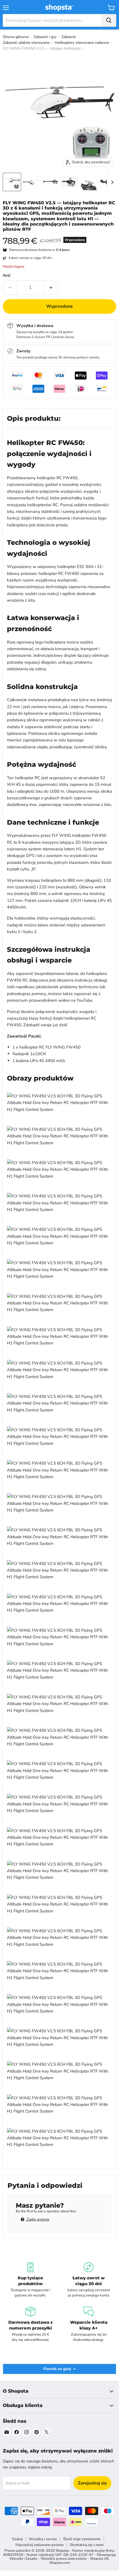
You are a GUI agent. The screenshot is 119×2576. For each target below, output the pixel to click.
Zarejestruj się (92, 2483)
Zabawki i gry (45, 37)
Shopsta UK (99, 2559)
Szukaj (17, 2539)
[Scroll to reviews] (59, 235)
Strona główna (16, 37)
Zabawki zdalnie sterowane (26, 43)
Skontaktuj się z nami (87, 2545)
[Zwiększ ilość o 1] (51, 288)
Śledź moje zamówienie (82, 2539)
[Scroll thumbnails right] (111, 182)
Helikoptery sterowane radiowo (82, 43)
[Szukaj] (109, 20)
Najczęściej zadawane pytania (40, 2545)
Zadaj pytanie (37, 2219)
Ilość (7, 276)
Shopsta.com (60, 2563)
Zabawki (69, 37)
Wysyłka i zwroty (43, 2539)
